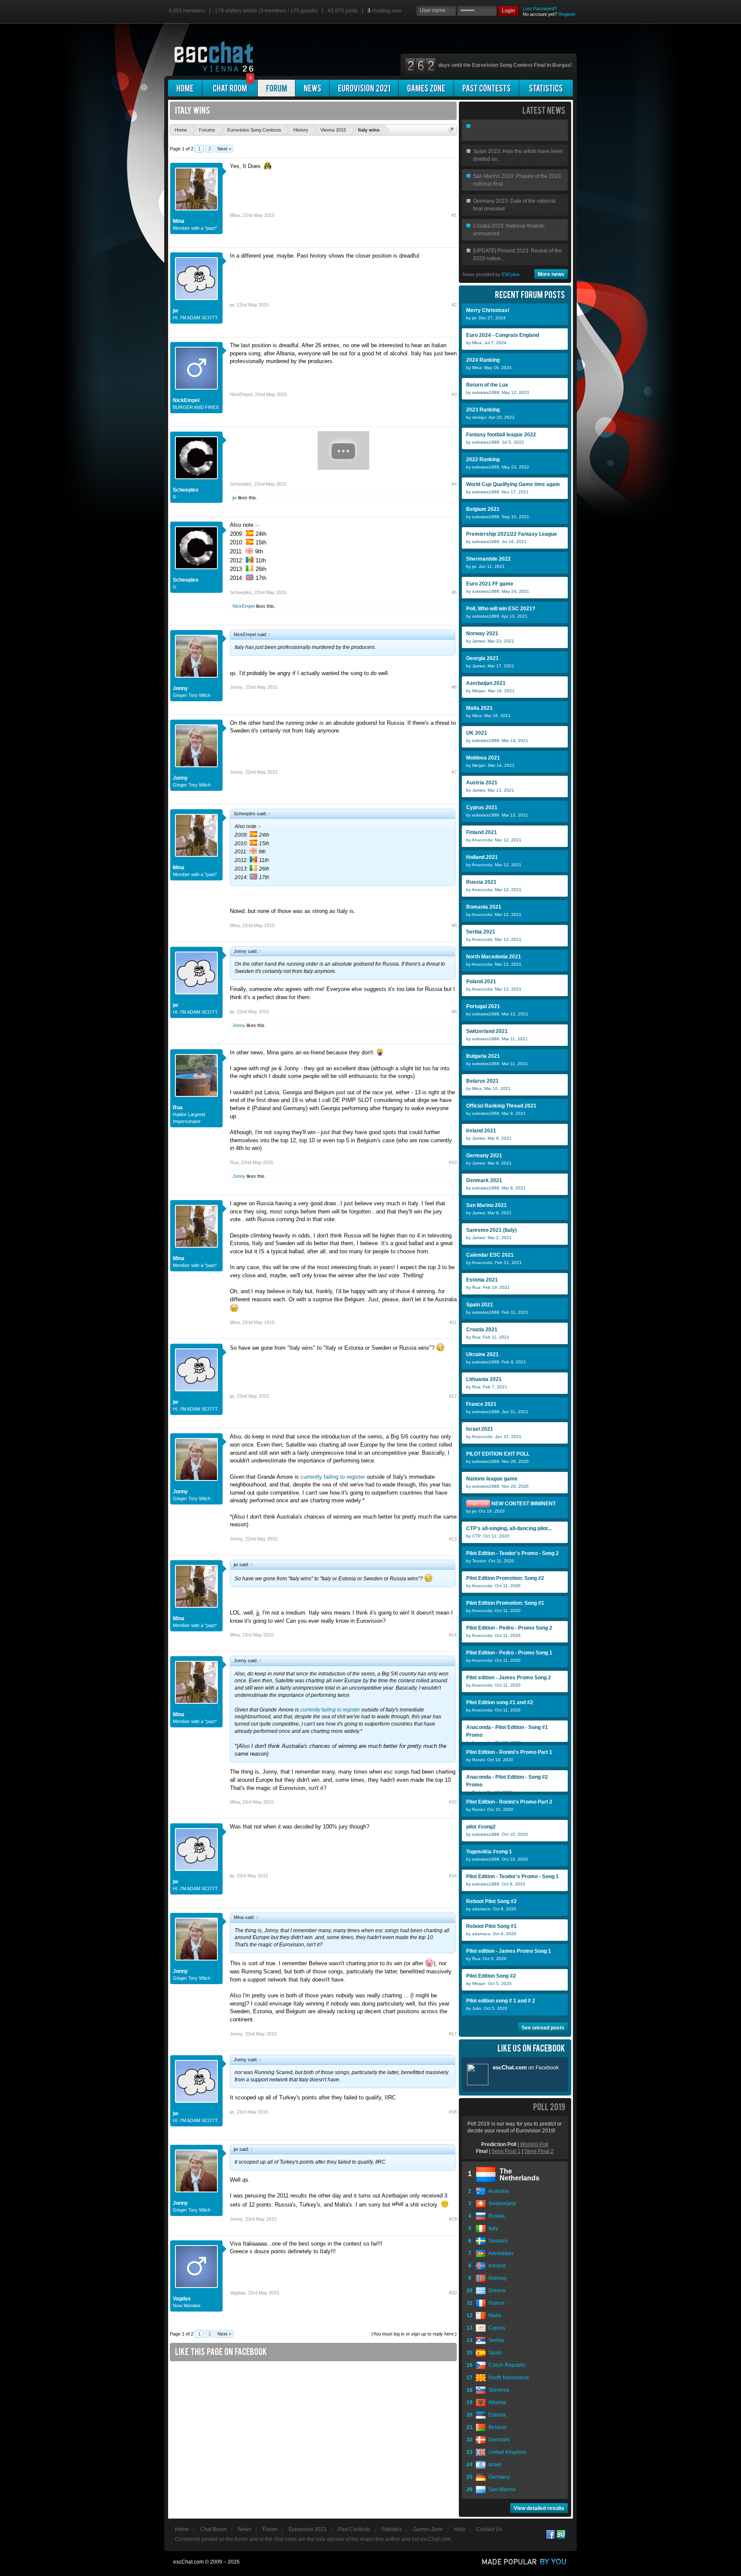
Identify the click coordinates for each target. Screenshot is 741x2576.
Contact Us (489, 2529)
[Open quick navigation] (451, 130)
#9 (454, 1012)
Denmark (498, 2440)
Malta (494, 2315)
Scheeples (186, 490)
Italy (492, 2228)
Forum (270, 2529)
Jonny (180, 688)
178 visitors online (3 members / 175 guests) (266, 11)
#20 (453, 2293)
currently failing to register (333, 1477)
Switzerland (501, 2204)
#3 (454, 394)
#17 (453, 2034)
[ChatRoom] (230, 88)
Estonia (496, 2415)
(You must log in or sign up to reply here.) (414, 2334)
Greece (496, 2291)
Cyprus (496, 2328)
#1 (454, 215)
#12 (453, 1396)
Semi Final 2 (539, 2151)
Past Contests (354, 2529)
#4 (454, 484)
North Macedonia (507, 2378)
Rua (178, 1108)
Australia (497, 2191)
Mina (179, 221)
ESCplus (511, 274)
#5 (454, 592)
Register (567, 14)
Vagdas (182, 2299)
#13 (453, 1539)
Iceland (496, 2266)
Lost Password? (540, 9)
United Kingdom (506, 2452)
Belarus (496, 2427)
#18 (453, 2112)
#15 (453, 1802)
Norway (496, 2278)
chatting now (384, 11)
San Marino (501, 2489)
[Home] (185, 88)
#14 (453, 1635)
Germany (498, 2477)
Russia (495, 2216)
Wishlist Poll (534, 2144)
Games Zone (428, 2529)
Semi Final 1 (506, 2151)
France (495, 2303)
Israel (494, 2465)
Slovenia (497, 2390)
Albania (496, 2402)
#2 (454, 305)
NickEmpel (186, 400)
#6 (454, 687)
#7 (454, 772)
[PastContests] (486, 88)
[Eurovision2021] (364, 88)
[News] (312, 88)
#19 (453, 2219)
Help (460, 2529)
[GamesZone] (426, 88)
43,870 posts (343, 11)
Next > (224, 149)
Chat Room (214, 2529)
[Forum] (276, 88)
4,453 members (187, 11)
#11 (453, 1322)
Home (182, 2529)
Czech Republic (506, 2365)
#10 (453, 1162)
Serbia (495, 2340)
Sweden (497, 2241)
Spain (494, 2353)
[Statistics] (546, 88)
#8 (454, 925)
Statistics (392, 2529)
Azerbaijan (500, 2253)
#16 (453, 1876)
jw (175, 311)
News (245, 2529)
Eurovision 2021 (308, 2529)
